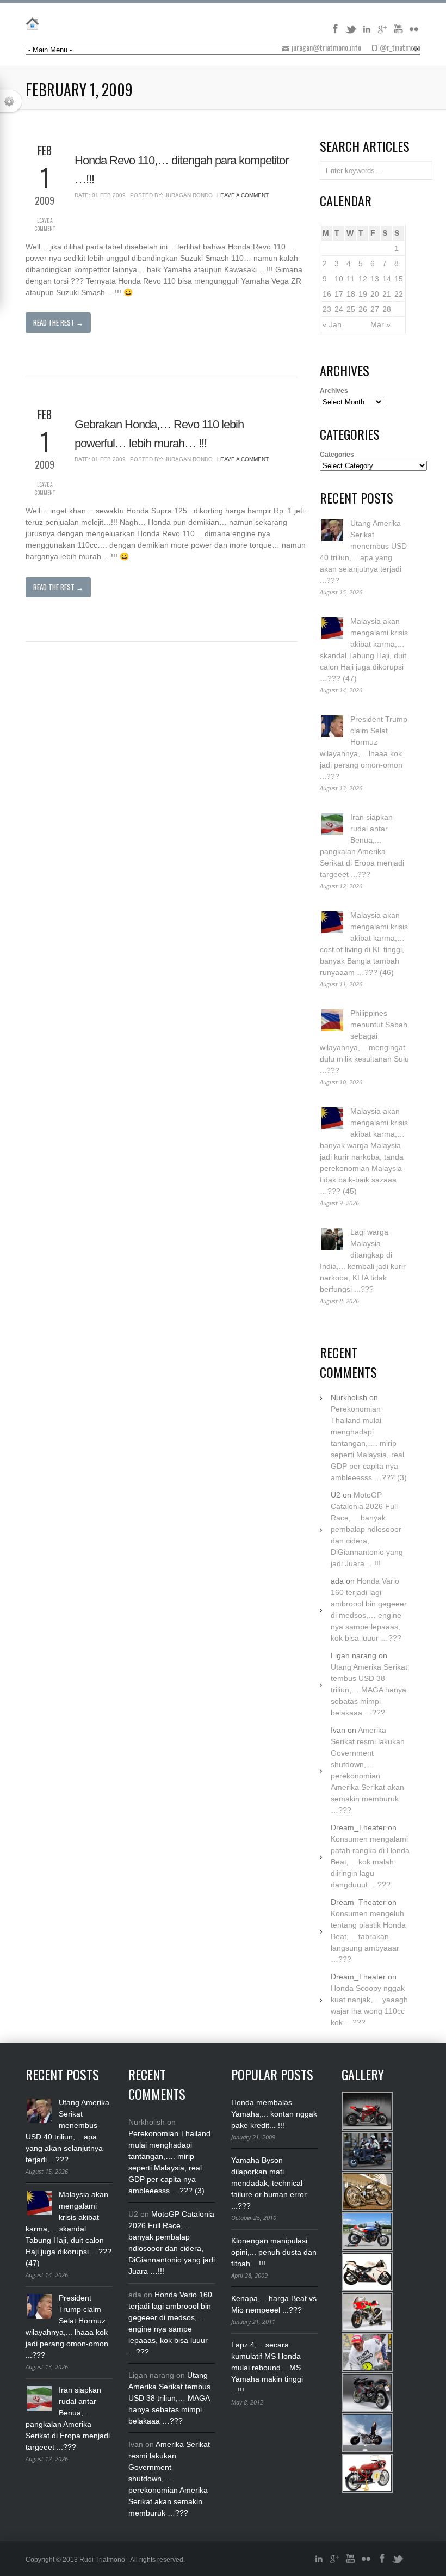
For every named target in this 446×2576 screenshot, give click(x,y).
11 (351, 279)
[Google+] (382, 33)
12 (363, 279)
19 (363, 294)
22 (399, 294)
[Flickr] (414, 33)
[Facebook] (335, 33)
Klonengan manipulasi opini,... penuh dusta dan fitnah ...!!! (274, 2252)
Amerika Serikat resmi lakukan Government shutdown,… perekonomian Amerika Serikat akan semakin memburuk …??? (169, 2479)
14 (387, 279)
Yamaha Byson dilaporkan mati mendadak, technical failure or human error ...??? (269, 2183)
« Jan (332, 324)
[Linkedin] (367, 33)
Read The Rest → (58, 322)
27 (375, 309)
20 (375, 294)
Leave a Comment (45, 224)
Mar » (380, 324)
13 (375, 279)
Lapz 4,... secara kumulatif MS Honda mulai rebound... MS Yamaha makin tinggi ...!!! (267, 2368)
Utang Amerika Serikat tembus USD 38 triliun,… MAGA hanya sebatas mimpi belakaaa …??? (369, 1690)
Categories (337, 455)
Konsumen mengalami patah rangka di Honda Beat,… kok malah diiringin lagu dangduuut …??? (370, 1862)
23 (327, 309)
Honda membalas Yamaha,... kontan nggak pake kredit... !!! (274, 2114)
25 (351, 309)
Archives (334, 391)
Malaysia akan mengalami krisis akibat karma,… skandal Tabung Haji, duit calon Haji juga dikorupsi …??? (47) (69, 2229)
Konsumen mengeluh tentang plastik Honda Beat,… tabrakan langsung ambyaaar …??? (368, 1936)
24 (339, 309)
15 (399, 279)
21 (387, 294)
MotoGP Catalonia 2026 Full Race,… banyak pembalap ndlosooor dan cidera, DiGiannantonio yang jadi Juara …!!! (367, 1529)
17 (339, 294)
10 (339, 279)
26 (363, 309)
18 (351, 294)
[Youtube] (398, 33)
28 (387, 309)
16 (327, 294)
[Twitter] (351, 33)
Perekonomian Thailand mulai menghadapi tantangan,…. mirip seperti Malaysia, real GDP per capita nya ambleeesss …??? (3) (369, 1443)
